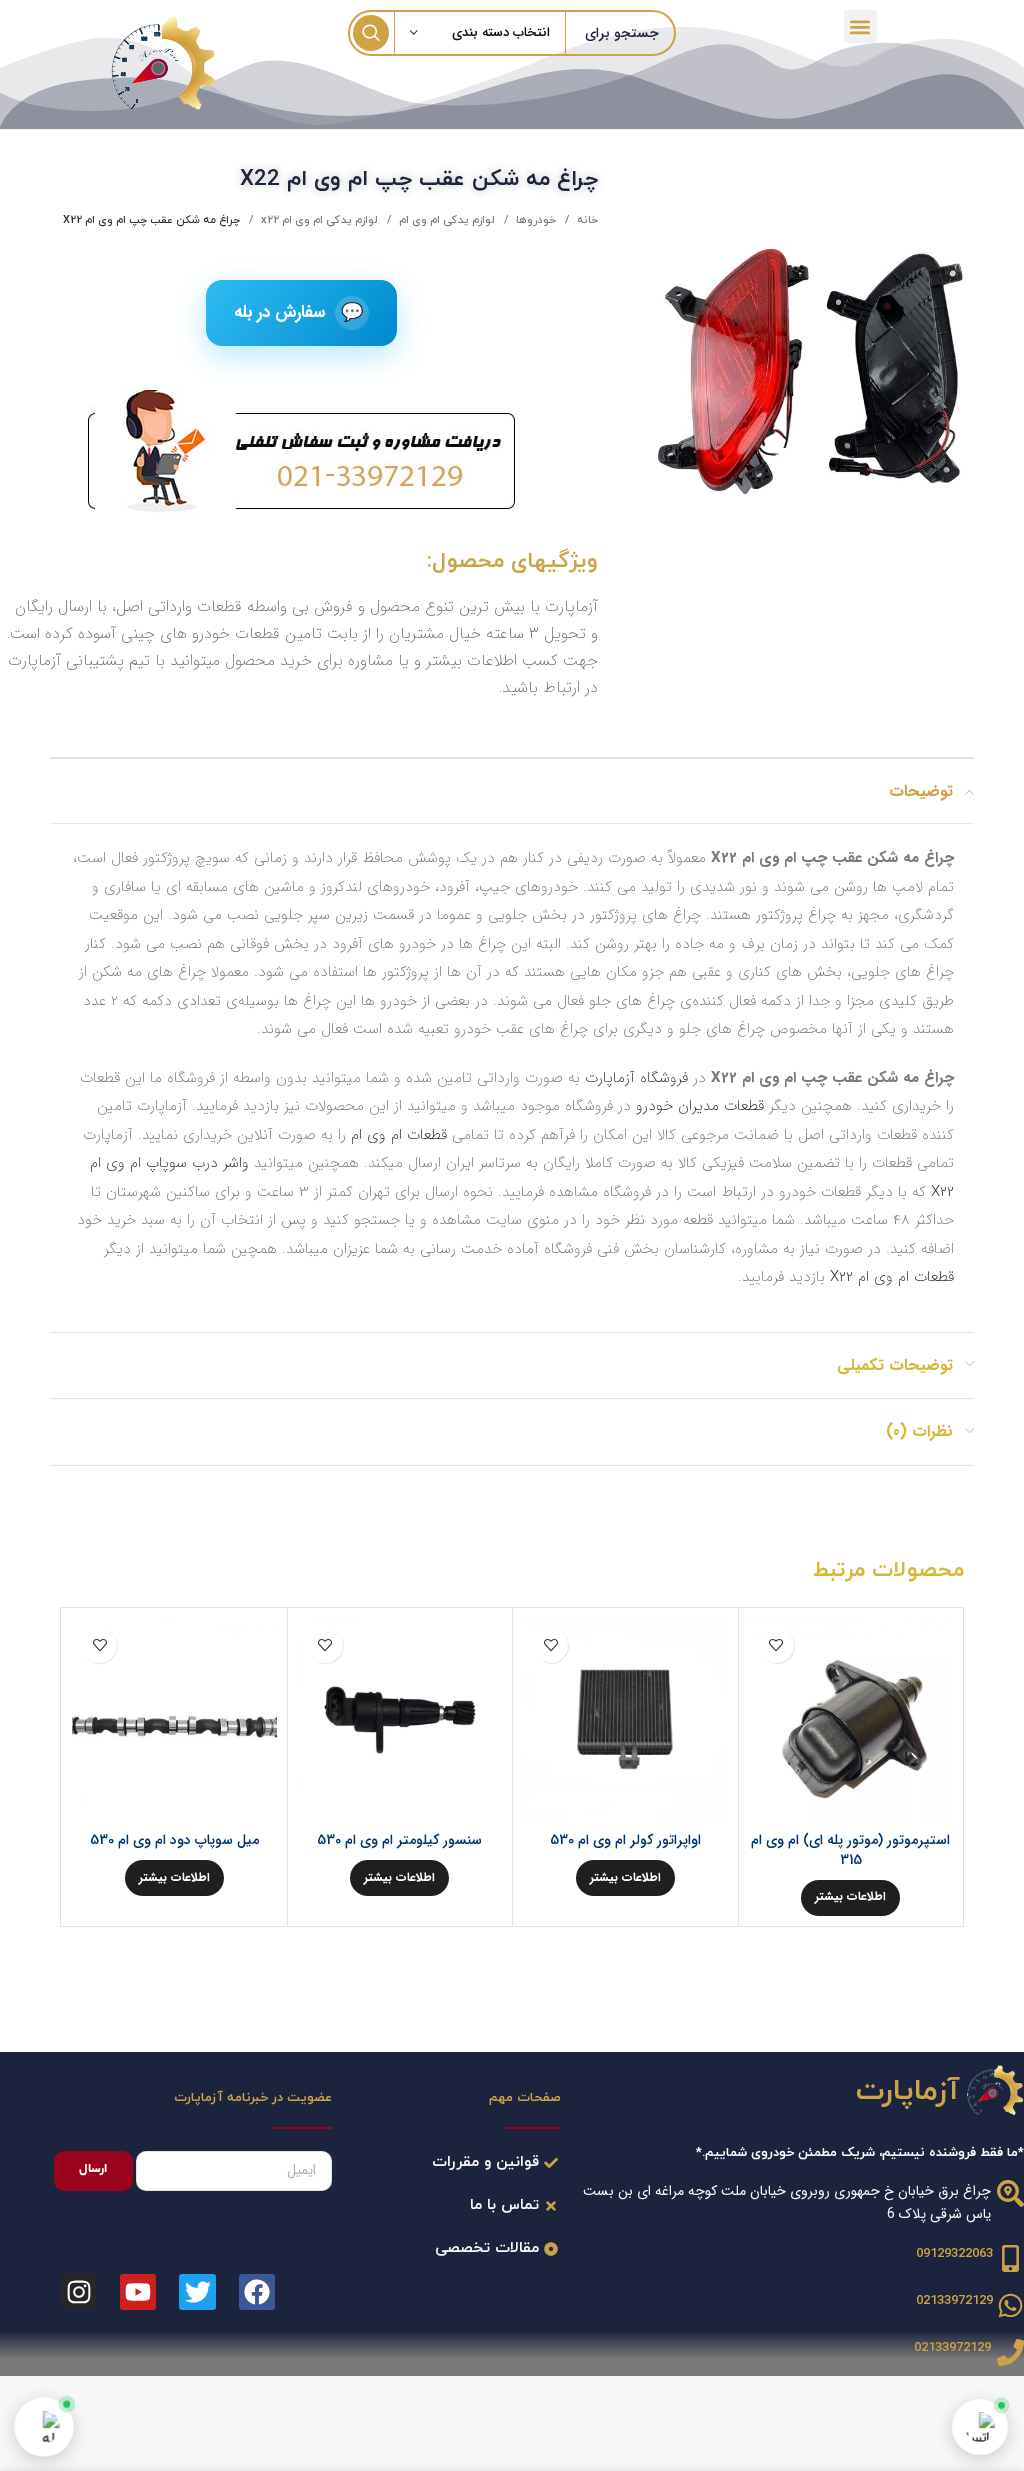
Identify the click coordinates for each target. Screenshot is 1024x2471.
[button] (860, 26)
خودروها (534, 220)
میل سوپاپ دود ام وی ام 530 (174, 1840)
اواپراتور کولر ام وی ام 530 (625, 1840)
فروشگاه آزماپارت (636, 1078)
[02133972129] (1010, 2305)
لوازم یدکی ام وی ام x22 (318, 220)
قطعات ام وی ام (399, 1135)
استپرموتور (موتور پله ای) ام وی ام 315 (850, 1850)
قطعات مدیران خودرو (700, 1106)
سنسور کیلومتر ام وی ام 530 (399, 1840)
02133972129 (954, 2301)
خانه (586, 220)
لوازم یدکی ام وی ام (445, 220)
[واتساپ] (980, 2427)
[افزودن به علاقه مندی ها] (776, 1645)
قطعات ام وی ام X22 (892, 1277)
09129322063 (954, 2254)
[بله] (44, 2427)
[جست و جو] (371, 33)
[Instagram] (79, 2292)
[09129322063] (1010, 2258)
